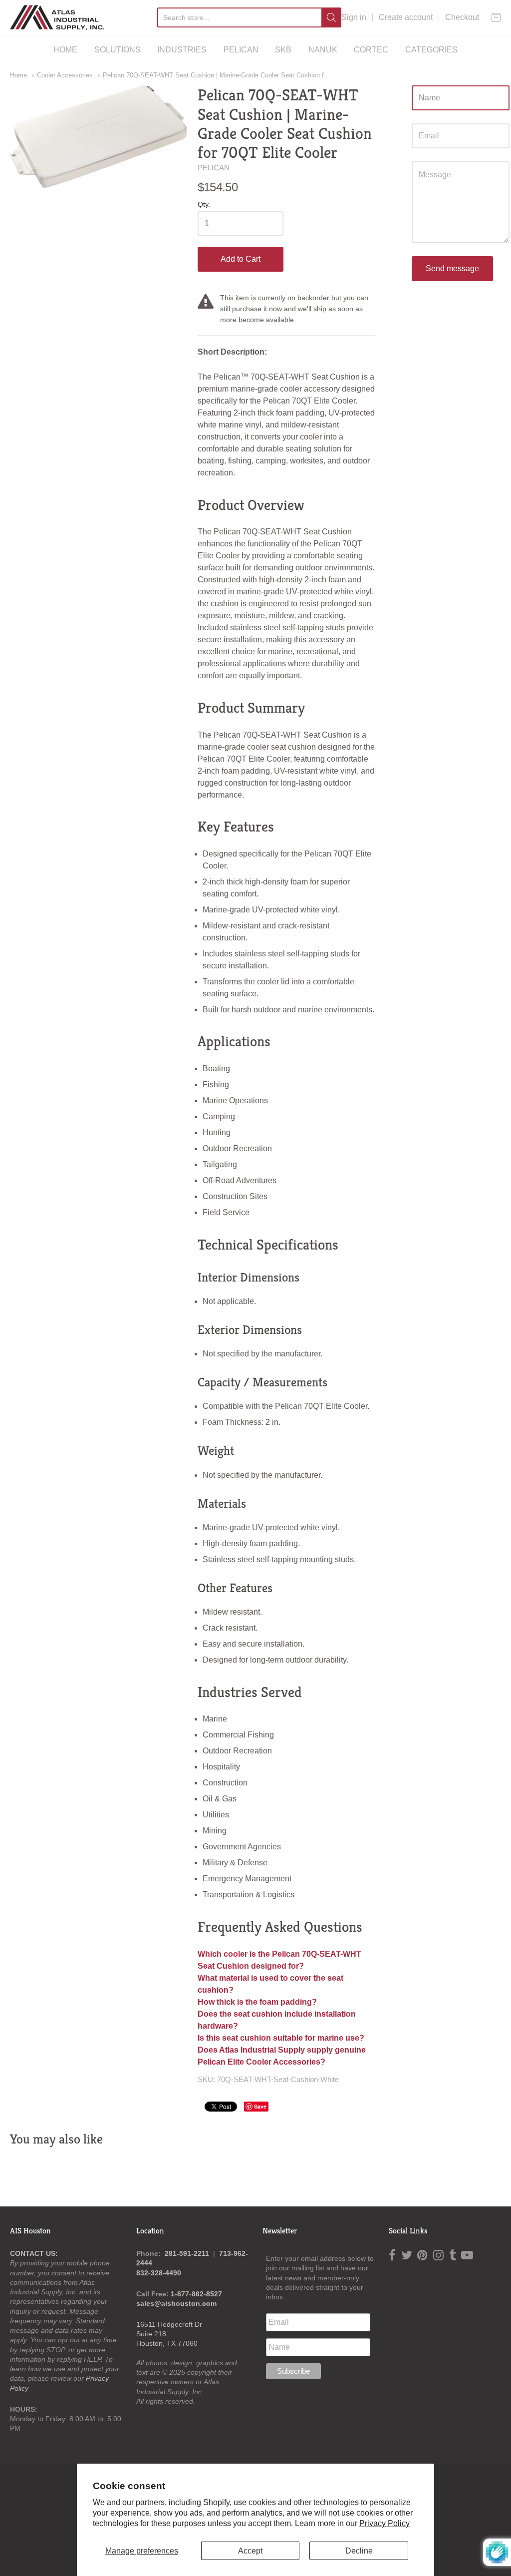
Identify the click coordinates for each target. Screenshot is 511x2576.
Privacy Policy (384, 2523)
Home (18, 75)
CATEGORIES (431, 50)
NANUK (323, 50)
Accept (250, 2551)
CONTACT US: (34, 2253)
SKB (283, 50)
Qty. (204, 205)
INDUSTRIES (182, 50)
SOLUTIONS (118, 50)
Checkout (462, 17)
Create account (406, 17)
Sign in (354, 17)
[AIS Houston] (57, 17)
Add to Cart (241, 259)
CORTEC (371, 50)
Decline (359, 2551)
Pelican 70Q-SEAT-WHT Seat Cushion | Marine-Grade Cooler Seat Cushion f (213, 75)
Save (260, 2106)
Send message (452, 268)
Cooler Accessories (65, 75)
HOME (65, 50)
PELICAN (241, 50)
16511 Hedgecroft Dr (169, 2324)
